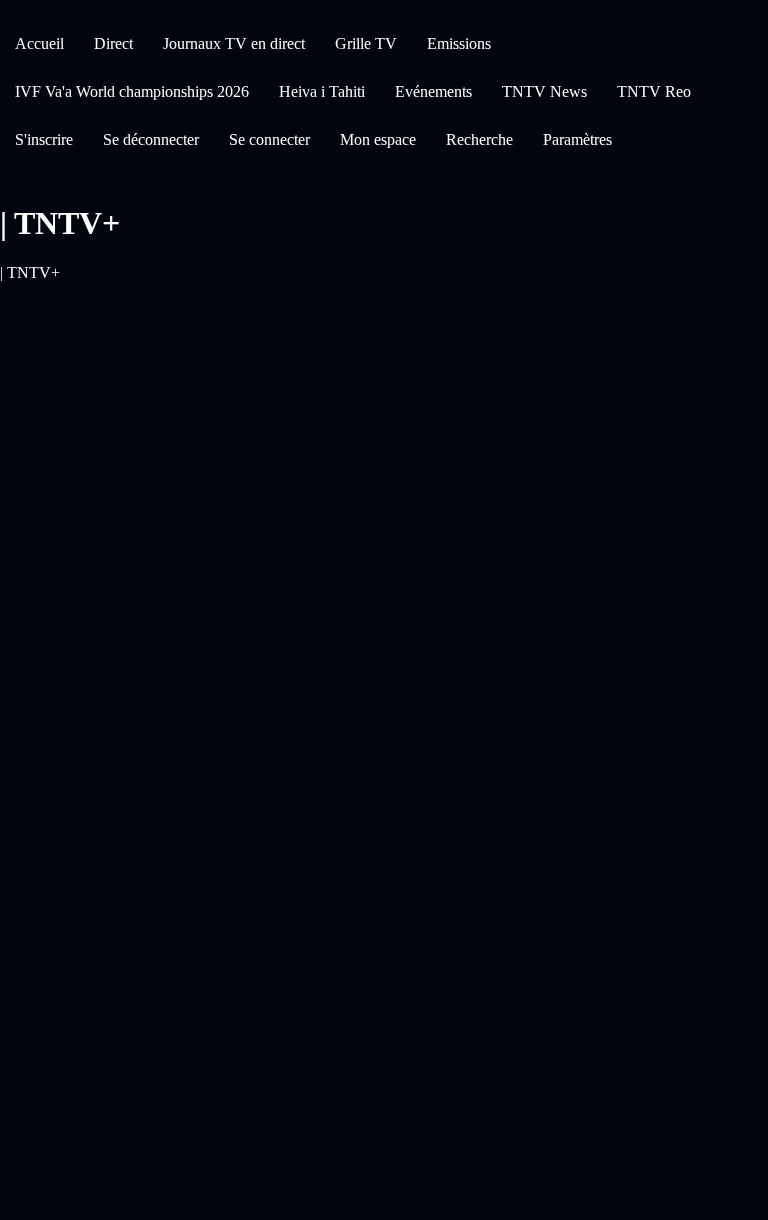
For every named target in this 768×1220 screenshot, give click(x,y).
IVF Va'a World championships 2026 (132, 91)
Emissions (459, 43)
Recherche (479, 139)
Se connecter (269, 139)
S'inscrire (44, 139)
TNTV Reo (654, 91)
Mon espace (378, 139)
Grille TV (366, 43)
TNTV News (544, 91)
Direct (113, 43)
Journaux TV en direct (234, 43)
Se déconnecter (151, 139)
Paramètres (577, 139)
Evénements (433, 91)
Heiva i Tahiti (322, 91)
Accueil (39, 43)
